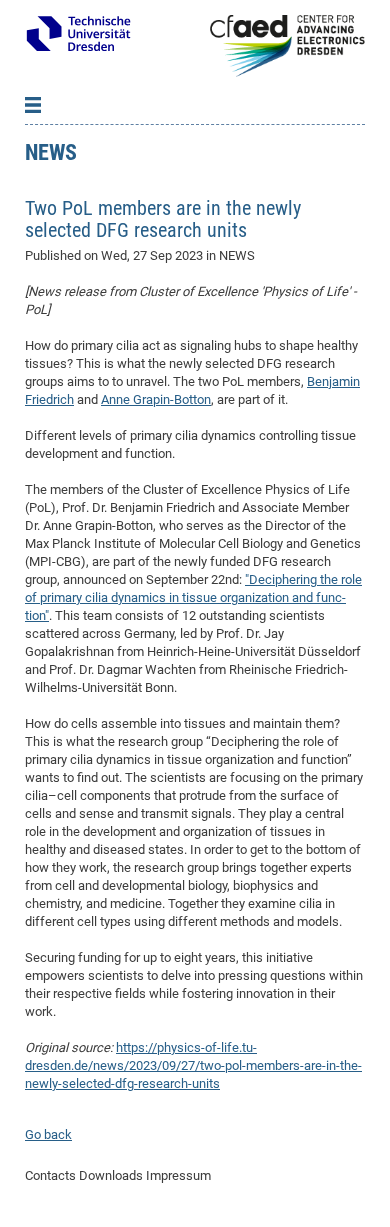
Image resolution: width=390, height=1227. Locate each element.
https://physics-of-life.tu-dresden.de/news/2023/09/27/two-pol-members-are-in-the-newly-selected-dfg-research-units (193, 1065)
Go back (48, 1134)
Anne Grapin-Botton (156, 399)
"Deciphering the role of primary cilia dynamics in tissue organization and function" (193, 597)
